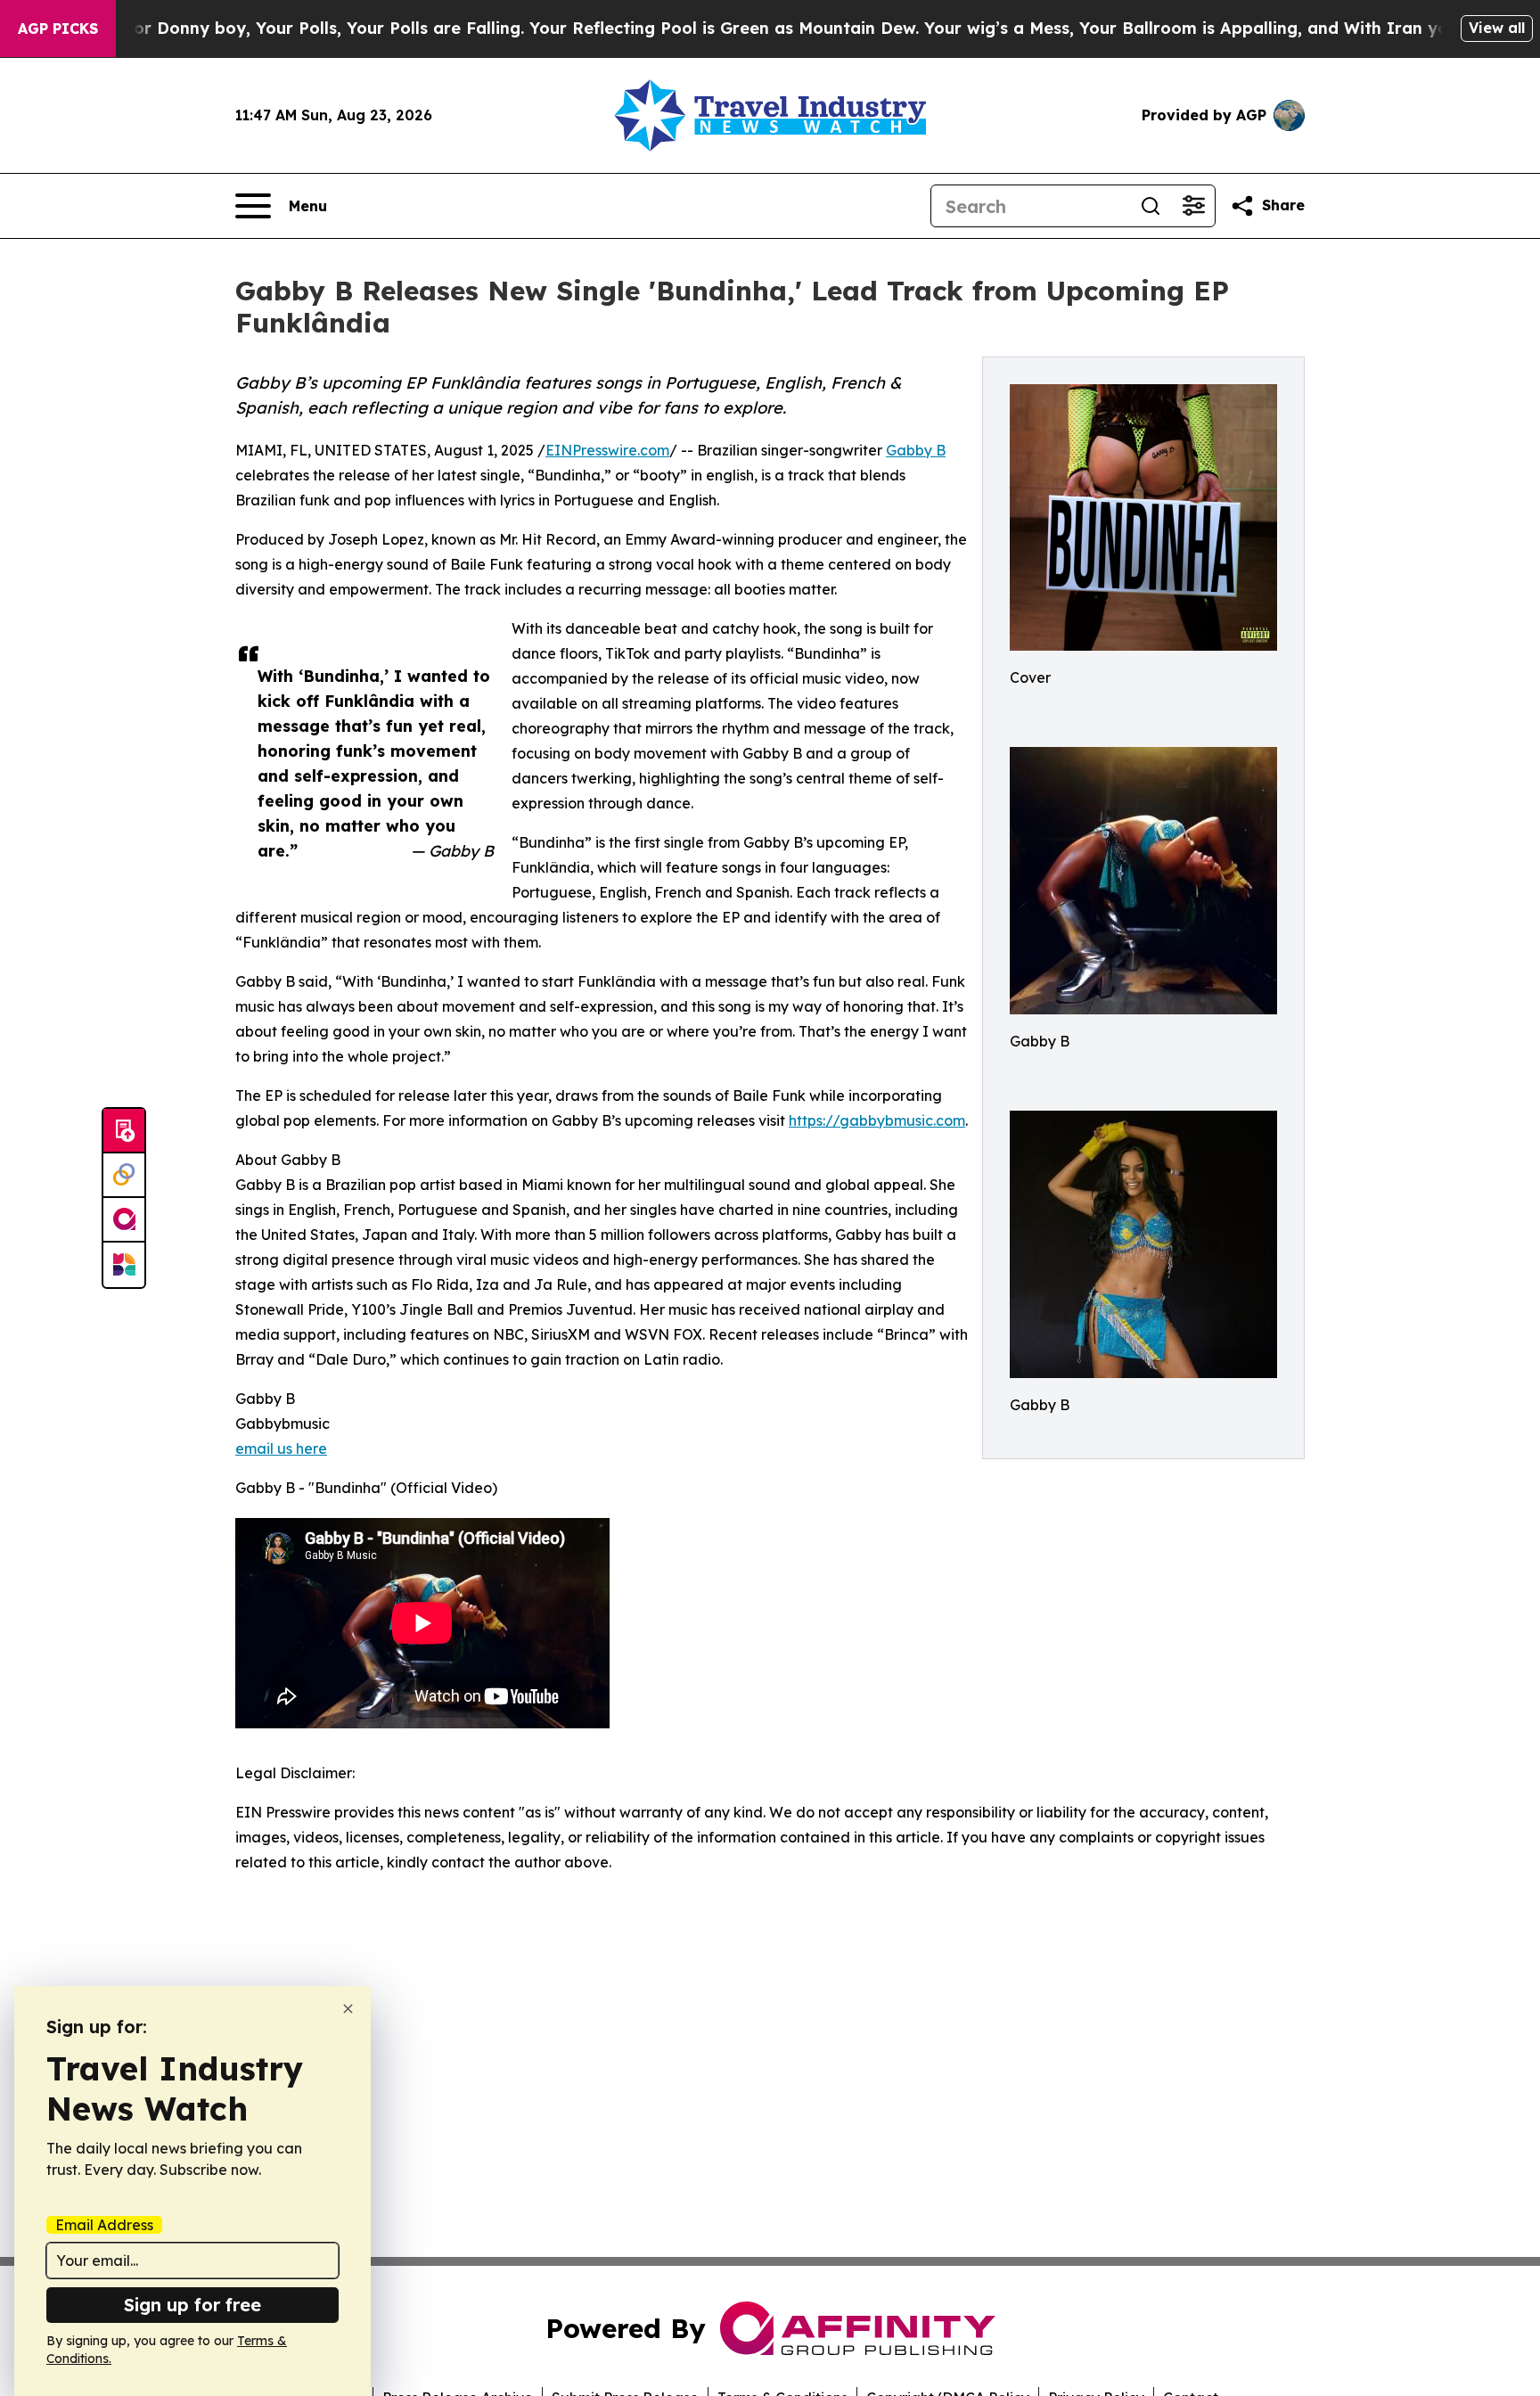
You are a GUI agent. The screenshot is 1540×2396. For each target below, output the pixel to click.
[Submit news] (124, 1131)
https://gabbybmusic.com (877, 1120)
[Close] (348, 2009)
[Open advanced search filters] (1193, 206)
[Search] (1151, 206)
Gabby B (916, 450)
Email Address (104, 2225)
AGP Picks (58, 29)
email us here (281, 1448)
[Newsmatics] (124, 1265)
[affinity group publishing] (124, 1220)
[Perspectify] (124, 1176)
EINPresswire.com (607, 450)
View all (1497, 28)
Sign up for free (192, 2305)
